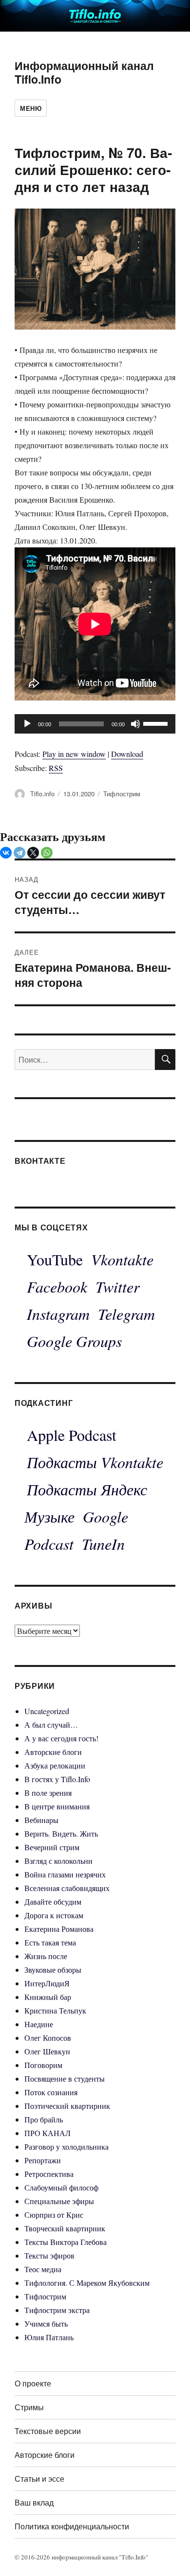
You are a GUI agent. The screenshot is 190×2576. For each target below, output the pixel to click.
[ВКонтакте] (6, 853)
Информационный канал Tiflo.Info (84, 72)
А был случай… (51, 1725)
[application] (95, 724)
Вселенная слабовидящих (67, 1888)
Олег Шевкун (47, 2051)
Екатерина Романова (59, 1929)
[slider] (157, 723)
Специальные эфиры (59, 2201)
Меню (31, 108)
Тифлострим (122, 794)
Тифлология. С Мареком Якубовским (87, 2283)
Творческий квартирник (65, 2228)
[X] (33, 853)
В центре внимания (57, 1806)
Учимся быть (46, 2323)
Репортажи (43, 2160)
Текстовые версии (48, 2431)
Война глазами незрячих (65, 1874)
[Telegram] (19, 853)
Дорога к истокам (54, 1915)
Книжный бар (48, 1997)
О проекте (33, 2383)
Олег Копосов (48, 2038)
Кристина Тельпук (55, 2010)
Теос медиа (43, 2269)
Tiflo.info (42, 794)
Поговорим (43, 2065)
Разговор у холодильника (66, 2147)
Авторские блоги (53, 1752)
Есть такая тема (50, 1942)
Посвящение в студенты (65, 2078)
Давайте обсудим (53, 1901)
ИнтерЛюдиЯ (47, 1983)
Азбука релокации (55, 1765)
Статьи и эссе (39, 2479)
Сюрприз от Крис (54, 2215)
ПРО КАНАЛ (47, 2133)
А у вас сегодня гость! (61, 1738)
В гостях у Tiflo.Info (57, 1779)
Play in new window (74, 754)
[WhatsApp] (47, 853)
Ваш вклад (34, 2502)
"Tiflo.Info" (133, 2557)
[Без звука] (135, 724)
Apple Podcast (72, 1435)
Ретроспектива (49, 2174)
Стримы (29, 2407)
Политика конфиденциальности (72, 2526)
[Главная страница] (95, 14)
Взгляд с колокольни (58, 1861)
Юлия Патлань (49, 2337)
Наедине (39, 2024)
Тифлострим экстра (57, 2310)
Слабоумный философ (61, 2187)
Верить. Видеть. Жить (61, 1833)
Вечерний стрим (52, 1847)
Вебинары (41, 1820)
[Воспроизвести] (27, 724)
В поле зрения (48, 1793)
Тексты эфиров (49, 2255)
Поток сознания (51, 2092)
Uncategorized (47, 1711)
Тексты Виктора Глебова (66, 2242)
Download (127, 754)
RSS (56, 768)
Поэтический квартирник (67, 2106)
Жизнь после (46, 1956)
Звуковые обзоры (53, 1970)
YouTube (55, 1259)
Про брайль (44, 2119)
